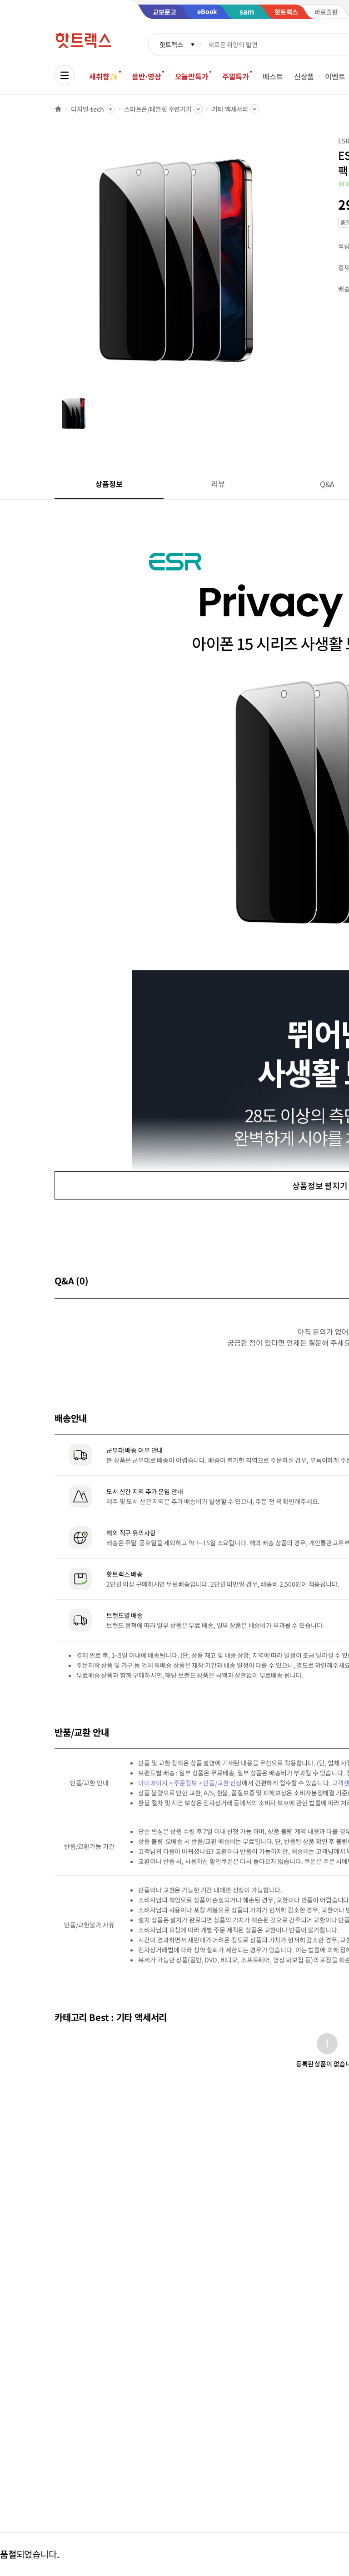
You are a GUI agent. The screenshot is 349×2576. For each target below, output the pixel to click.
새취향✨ (104, 76)
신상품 (304, 76)
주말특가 (236, 76)
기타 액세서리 (230, 109)
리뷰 (218, 484)
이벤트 (335, 76)
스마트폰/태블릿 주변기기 (158, 109)
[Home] (58, 109)
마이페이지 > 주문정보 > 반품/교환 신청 (190, 1783)
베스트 (273, 76)
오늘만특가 (192, 76)
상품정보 (109, 484)
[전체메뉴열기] (65, 75)
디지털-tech (87, 109)
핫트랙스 (171, 44)
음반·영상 (146, 76)
